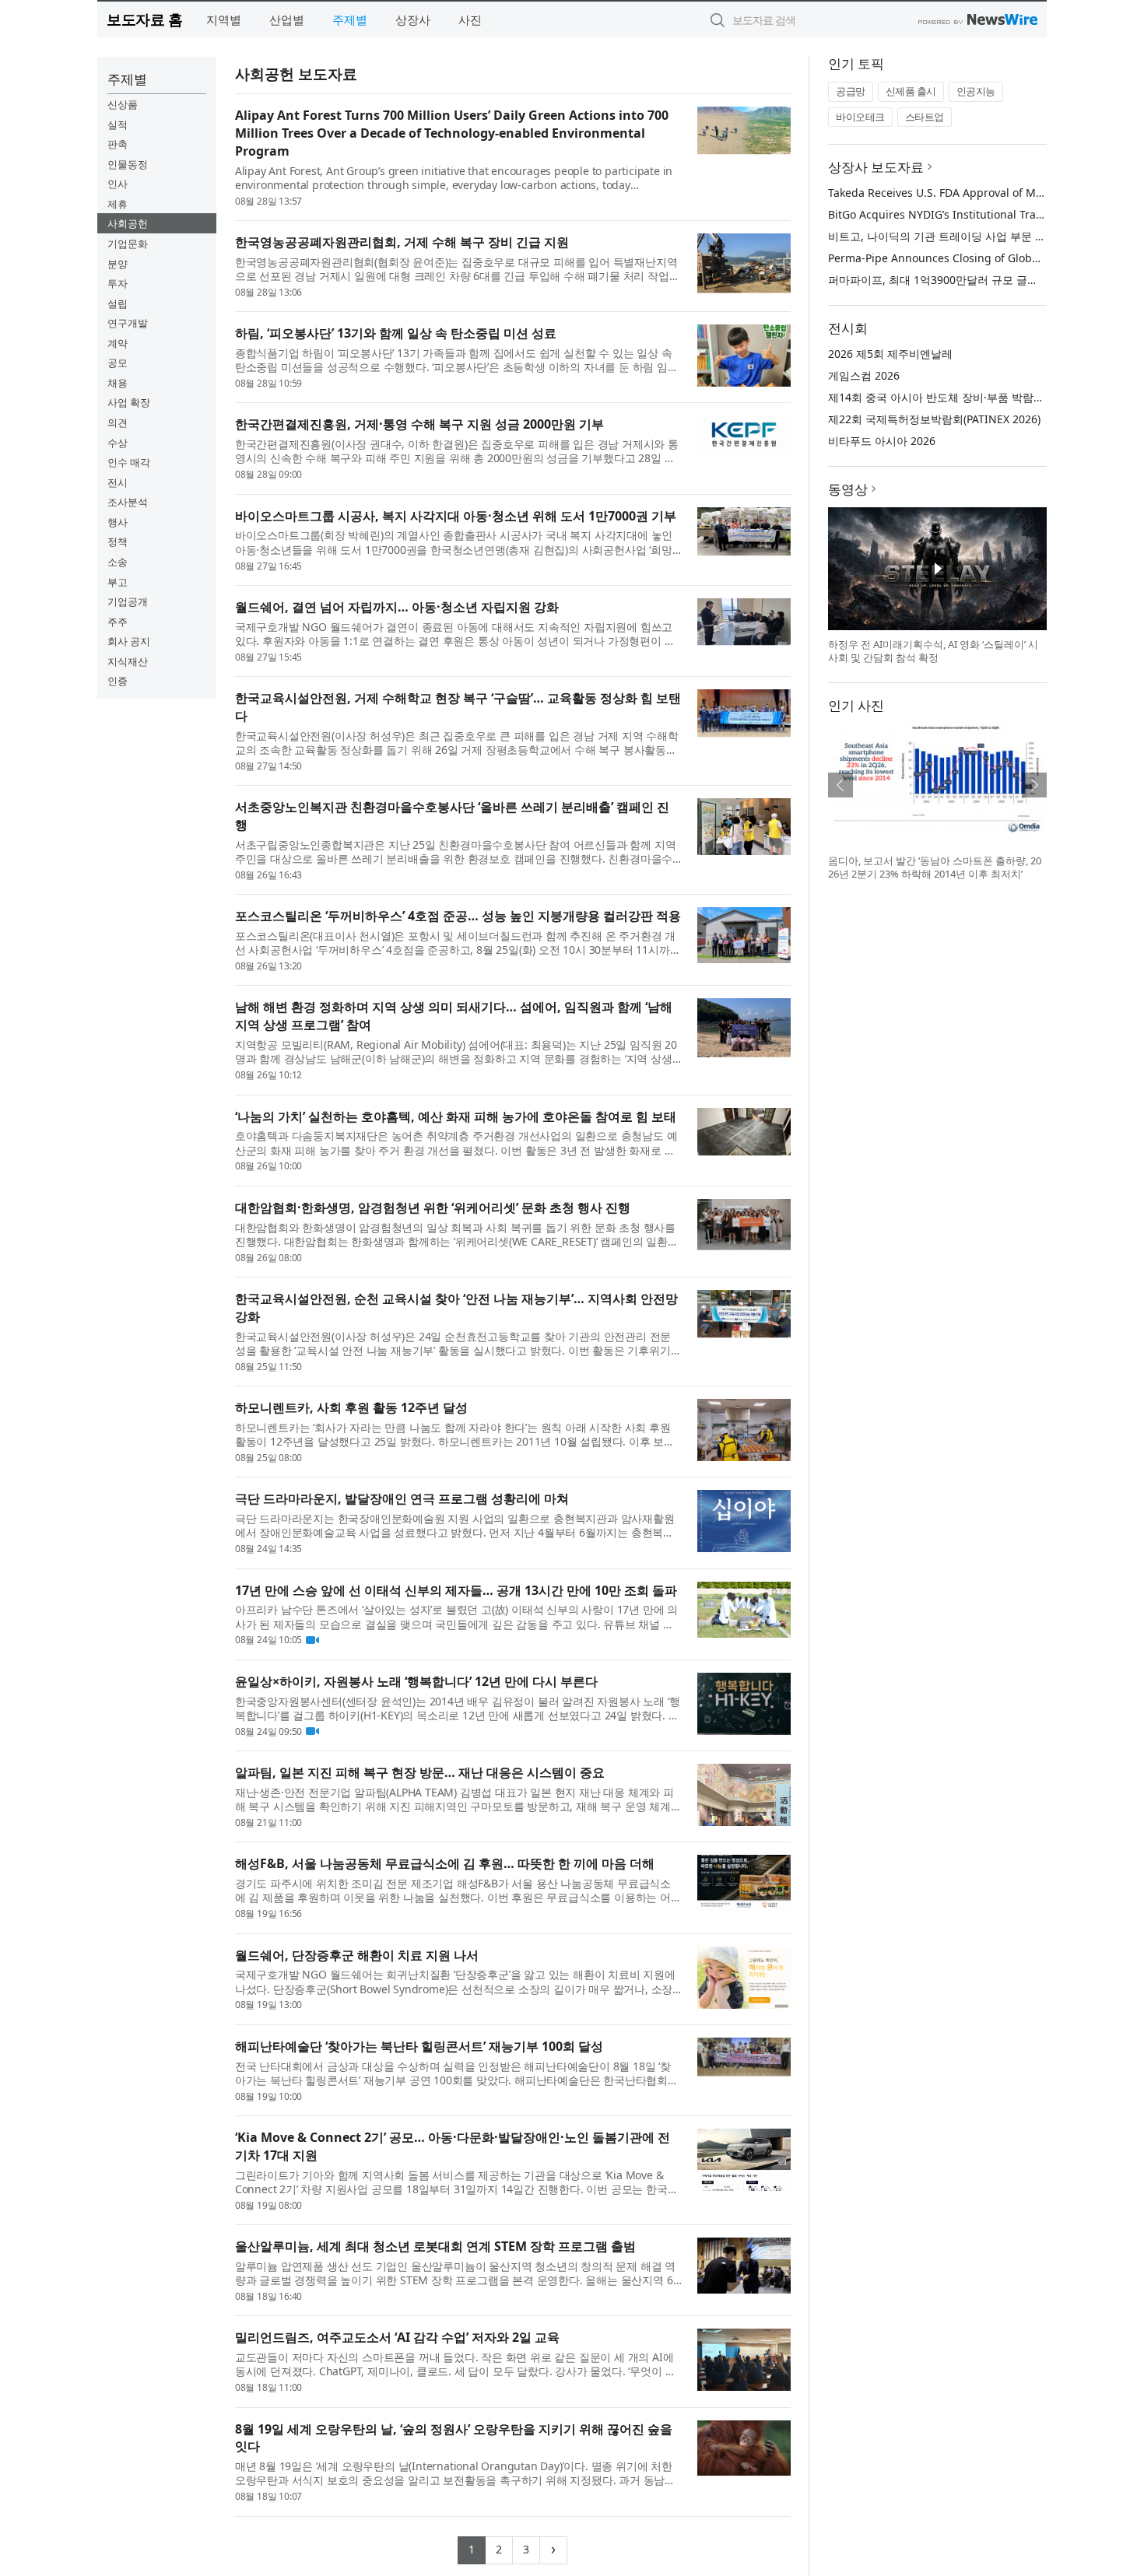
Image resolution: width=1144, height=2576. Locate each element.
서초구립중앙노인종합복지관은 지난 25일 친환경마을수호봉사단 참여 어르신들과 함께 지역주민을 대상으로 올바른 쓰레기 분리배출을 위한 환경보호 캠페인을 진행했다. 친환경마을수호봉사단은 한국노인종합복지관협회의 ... (456, 852)
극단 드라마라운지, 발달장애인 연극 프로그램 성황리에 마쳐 (402, 1498)
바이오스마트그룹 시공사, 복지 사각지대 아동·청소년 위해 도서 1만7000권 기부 (456, 516)
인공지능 (976, 91)
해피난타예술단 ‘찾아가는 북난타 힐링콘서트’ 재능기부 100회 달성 (419, 2046)
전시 (118, 482)
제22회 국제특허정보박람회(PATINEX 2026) (934, 419)
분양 (118, 264)
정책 (118, 541)
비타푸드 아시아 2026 (882, 441)
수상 (118, 443)
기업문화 (128, 244)
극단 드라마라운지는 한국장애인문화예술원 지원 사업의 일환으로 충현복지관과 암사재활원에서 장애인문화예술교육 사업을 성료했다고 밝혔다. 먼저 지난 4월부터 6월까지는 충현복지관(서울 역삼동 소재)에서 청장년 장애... (455, 1526)
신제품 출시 (911, 91)
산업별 (287, 19)
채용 (118, 383)
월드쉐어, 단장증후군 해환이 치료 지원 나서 (357, 1955)
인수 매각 (129, 462)
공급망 (851, 91)
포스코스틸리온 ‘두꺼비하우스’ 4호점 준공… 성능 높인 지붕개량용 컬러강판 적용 (458, 916)
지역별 (224, 19)
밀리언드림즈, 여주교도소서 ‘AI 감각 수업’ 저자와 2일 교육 (397, 2337)
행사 (118, 522)
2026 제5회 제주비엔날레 (890, 354)
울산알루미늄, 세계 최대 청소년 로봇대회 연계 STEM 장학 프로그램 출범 (435, 2246)
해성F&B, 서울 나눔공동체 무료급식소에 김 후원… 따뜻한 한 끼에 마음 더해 (445, 1863)
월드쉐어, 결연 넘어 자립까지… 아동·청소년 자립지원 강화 (397, 607)
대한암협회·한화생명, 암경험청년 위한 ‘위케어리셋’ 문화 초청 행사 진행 (433, 1207)
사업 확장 (129, 402)
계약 (118, 343)
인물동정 (128, 164)
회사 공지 (129, 641)
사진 (470, 19)
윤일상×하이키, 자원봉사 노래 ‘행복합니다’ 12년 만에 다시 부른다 (416, 1681)
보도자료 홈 (144, 19)
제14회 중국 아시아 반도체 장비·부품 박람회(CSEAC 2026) (970, 397)
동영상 (848, 489)
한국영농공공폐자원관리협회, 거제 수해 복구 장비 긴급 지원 (402, 242)
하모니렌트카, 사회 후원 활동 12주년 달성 (351, 1407)
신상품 (123, 104)
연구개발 (128, 323)
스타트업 (925, 117)
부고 (118, 582)
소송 (118, 562)
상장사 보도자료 (876, 167)
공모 (118, 363)
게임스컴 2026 (864, 375)
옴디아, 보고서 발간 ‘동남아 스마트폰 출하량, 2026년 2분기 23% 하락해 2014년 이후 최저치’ (935, 867)
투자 (118, 283)
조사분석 (128, 502)
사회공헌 (128, 223)
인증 (118, 681)
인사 (118, 184)
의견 (118, 422)
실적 (118, 124)
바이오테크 (860, 117)
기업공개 (128, 601)
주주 (118, 622)
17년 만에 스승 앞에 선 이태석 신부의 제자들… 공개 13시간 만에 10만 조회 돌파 (456, 1590)
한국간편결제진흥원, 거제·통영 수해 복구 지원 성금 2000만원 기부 (419, 424)
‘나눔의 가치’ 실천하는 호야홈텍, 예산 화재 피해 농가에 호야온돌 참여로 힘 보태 (456, 1116)
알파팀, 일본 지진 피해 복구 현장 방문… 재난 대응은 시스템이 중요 (420, 1772)
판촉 (118, 144)
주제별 (350, 19)
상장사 (413, 19)
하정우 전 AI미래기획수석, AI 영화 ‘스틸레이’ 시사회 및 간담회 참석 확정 (933, 651)
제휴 (118, 204)
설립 (118, 303)
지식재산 (128, 661)
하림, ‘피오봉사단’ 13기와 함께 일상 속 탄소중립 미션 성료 (396, 333)
